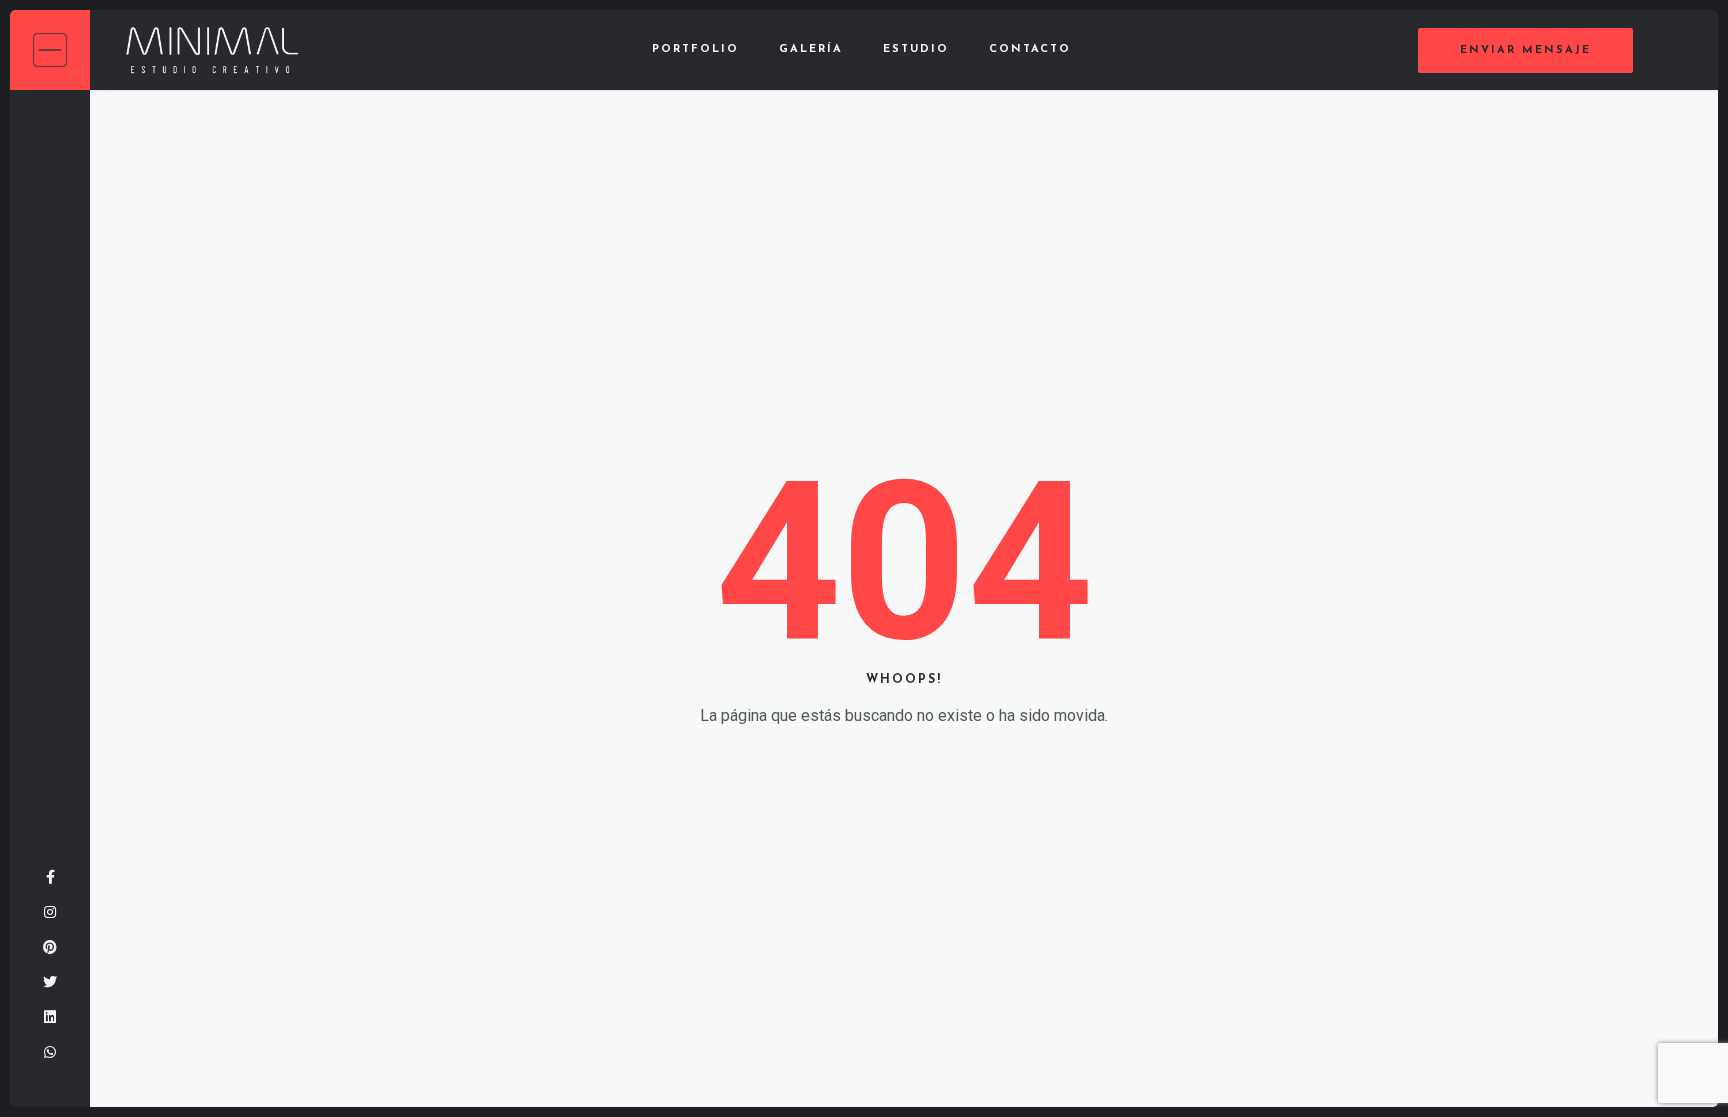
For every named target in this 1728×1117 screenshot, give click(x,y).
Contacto (1030, 49)
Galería (811, 49)
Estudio (916, 49)
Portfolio (695, 49)
